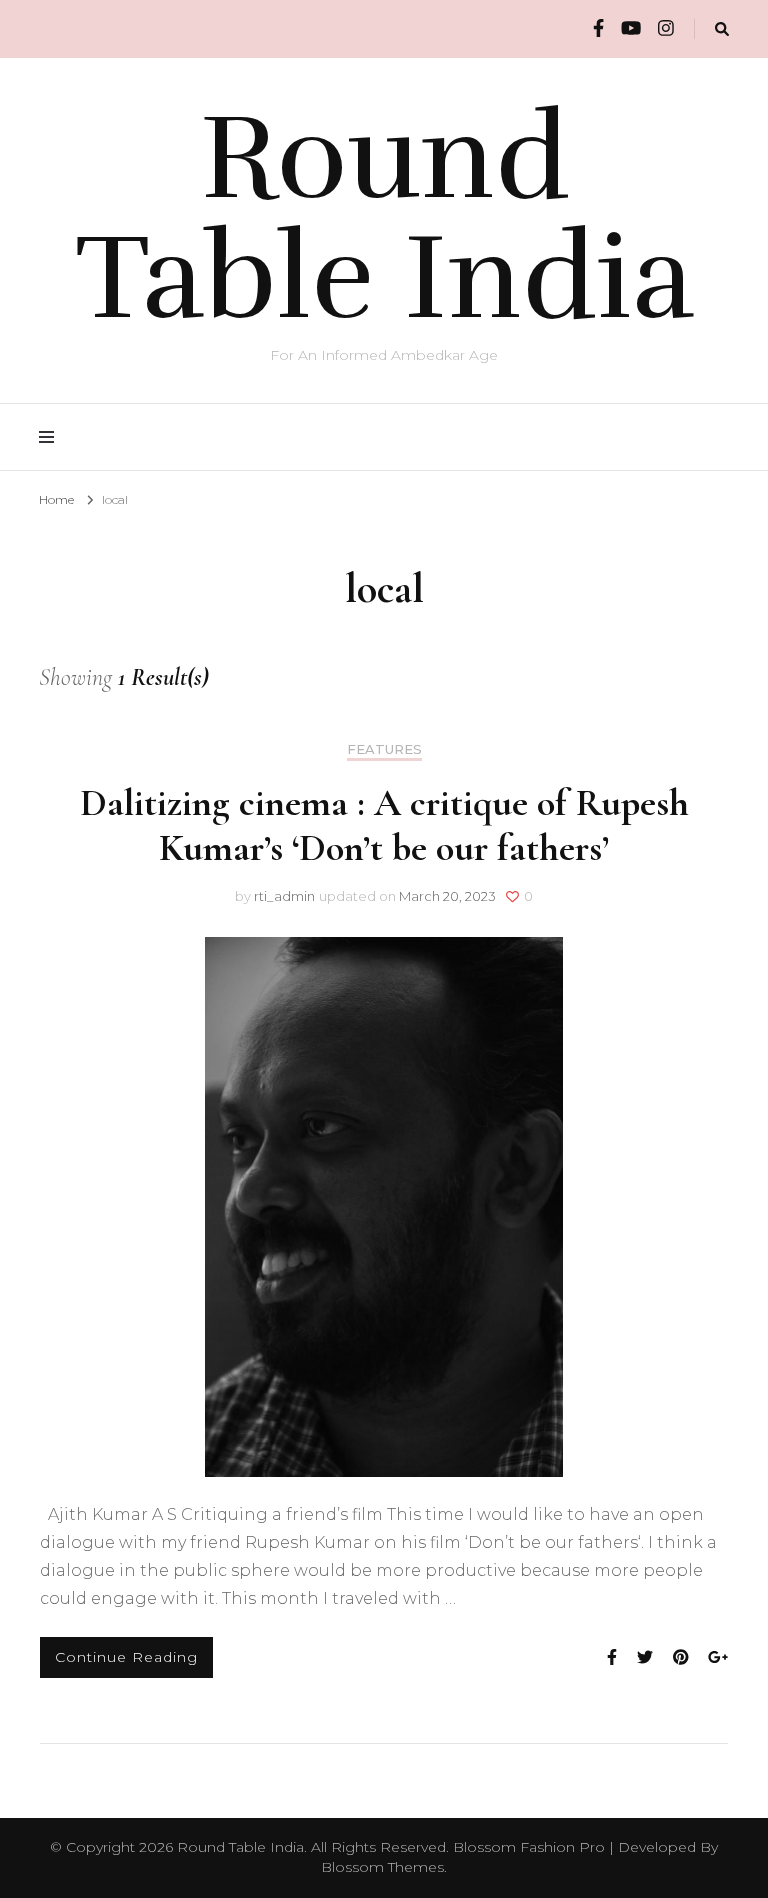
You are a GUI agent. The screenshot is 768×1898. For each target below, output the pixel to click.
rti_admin (284, 896)
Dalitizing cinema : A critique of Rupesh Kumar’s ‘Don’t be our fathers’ (384, 825)
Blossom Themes (382, 1867)
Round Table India (384, 218)
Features (384, 749)
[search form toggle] (722, 29)
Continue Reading (126, 1657)
